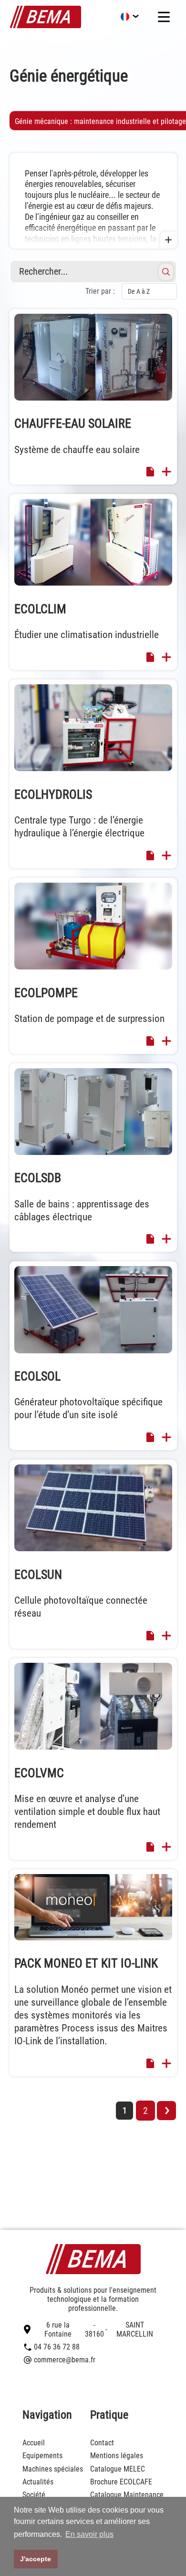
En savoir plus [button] (89, 2534)
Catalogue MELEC (118, 2469)
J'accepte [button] (36, 2559)
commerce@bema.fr (65, 2360)
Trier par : (100, 291)
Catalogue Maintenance (127, 2495)
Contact (102, 2443)
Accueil (34, 2443)
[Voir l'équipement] (166, 473)
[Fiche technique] (150, 474)
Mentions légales (117, 2456)
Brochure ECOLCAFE (121, 2482)
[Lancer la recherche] (166, 272)
